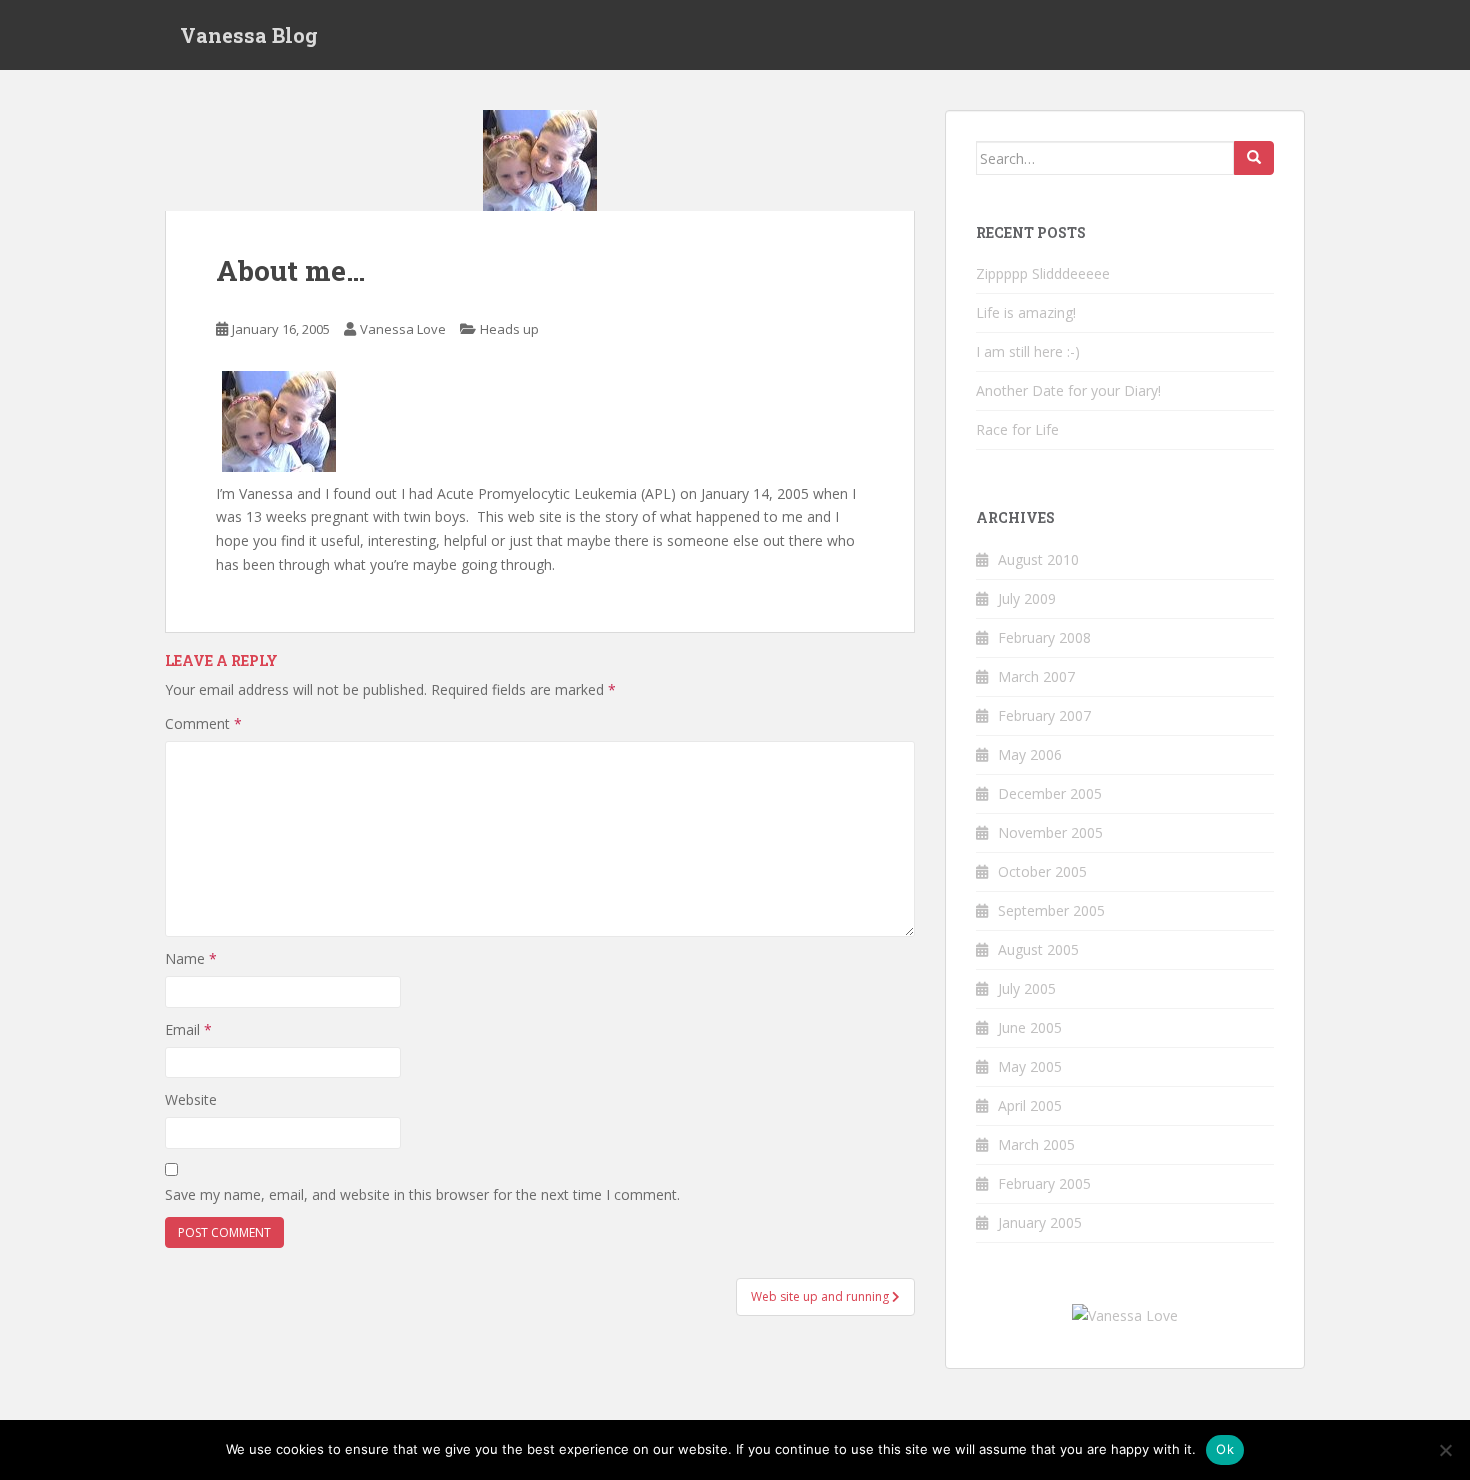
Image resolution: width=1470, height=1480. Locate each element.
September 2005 (1051, 910)
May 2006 (1030, 754)
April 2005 (1030, 1105)
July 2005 (1027, 988)
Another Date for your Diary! (1068, 390)
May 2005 (1030, 1066)
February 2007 (1044, 715)
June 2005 (1030, 1027)
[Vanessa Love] (1125, 1314)
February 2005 (1044, 1183)
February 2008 (1044, 637)
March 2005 (1036, 1144)
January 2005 (1040, 1222)
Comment (203, 723)
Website (191, 1099)
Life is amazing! (1026, 312)
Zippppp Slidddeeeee (1043, 273)
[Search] (1254, 158)
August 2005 (1038, 949)
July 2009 (1027, 598)
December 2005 (1050, 793)
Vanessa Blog (249, 35)
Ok (1225, 1449)
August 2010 (1038, 559)
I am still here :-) (1028, 351)
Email (188, 1029)
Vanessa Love (403, 329)
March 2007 (1036, 676)
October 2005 (1042, 871)
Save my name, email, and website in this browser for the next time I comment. (422, 1194)
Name (191, 958)
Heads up (509, 329)
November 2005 (1050, 832)
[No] (1445, 1450)
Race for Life (1017, 429)
